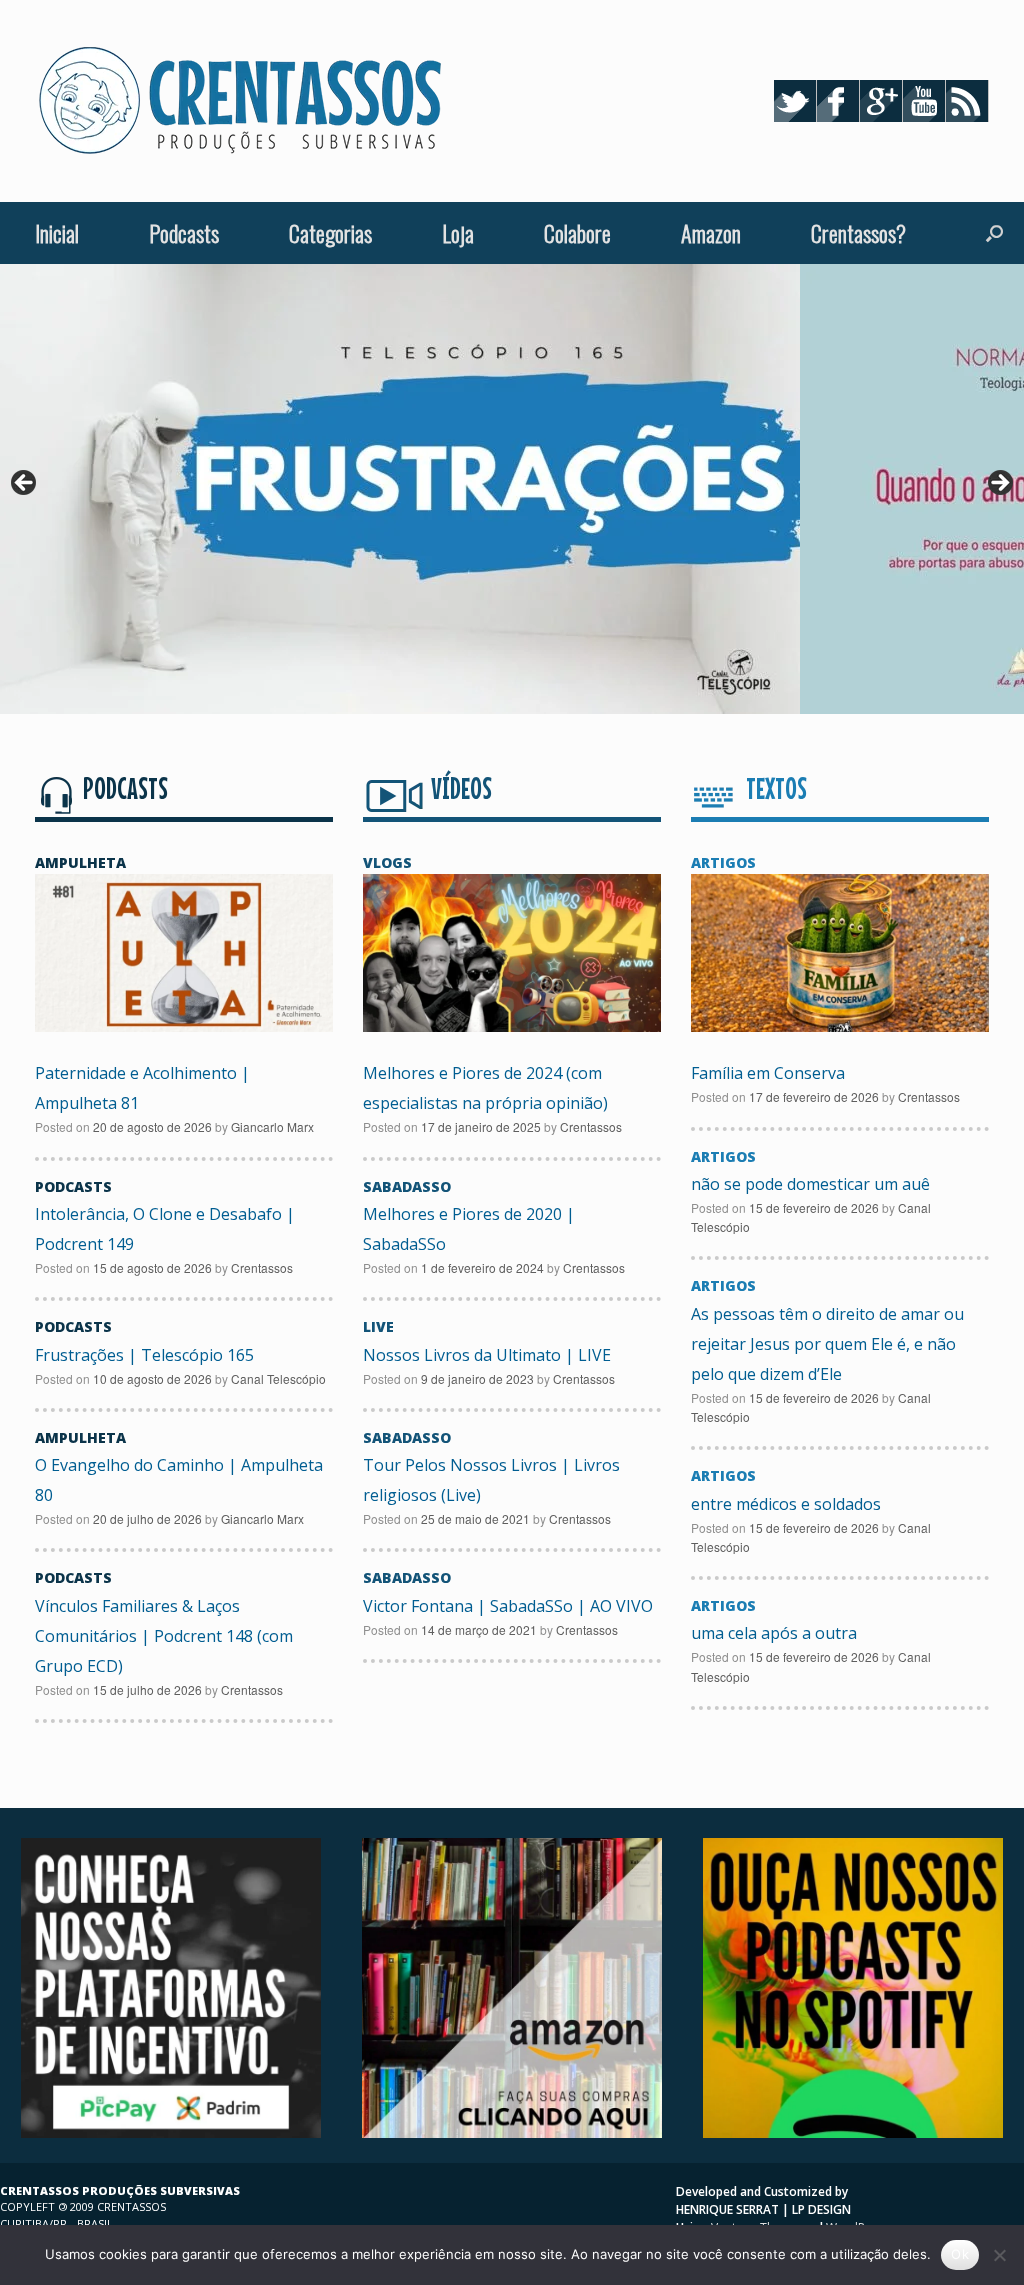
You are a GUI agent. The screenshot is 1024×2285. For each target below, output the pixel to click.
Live (378, 1326)
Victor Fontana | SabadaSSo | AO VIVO (508, 1606)
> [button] (999, 484)
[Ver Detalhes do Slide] (400, 489)
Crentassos (262, 1267)
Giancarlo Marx (272, 1126)
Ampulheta (80, 862)
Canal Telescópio (278, 1378)
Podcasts (184, 233)
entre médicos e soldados (786, 1504)
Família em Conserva (768, 1073)
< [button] (25, 484)
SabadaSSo (407, 1186)
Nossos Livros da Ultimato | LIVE (487, 1355)
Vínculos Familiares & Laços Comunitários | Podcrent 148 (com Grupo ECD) (164, 1636)
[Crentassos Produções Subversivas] (240, 101)
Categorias (330, 233)
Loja (458, 233)
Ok (960, 2254)
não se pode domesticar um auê (810, 1184)
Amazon (711, 233)
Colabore (577, 233)
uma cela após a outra (774, 1633)
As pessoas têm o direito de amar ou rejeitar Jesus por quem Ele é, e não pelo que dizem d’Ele (827, 1344)
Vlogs (387, 862)
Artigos (723, 862)
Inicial (57, 233)
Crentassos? (858, 233)
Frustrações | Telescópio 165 (144, 1355)
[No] (999, 2255)
